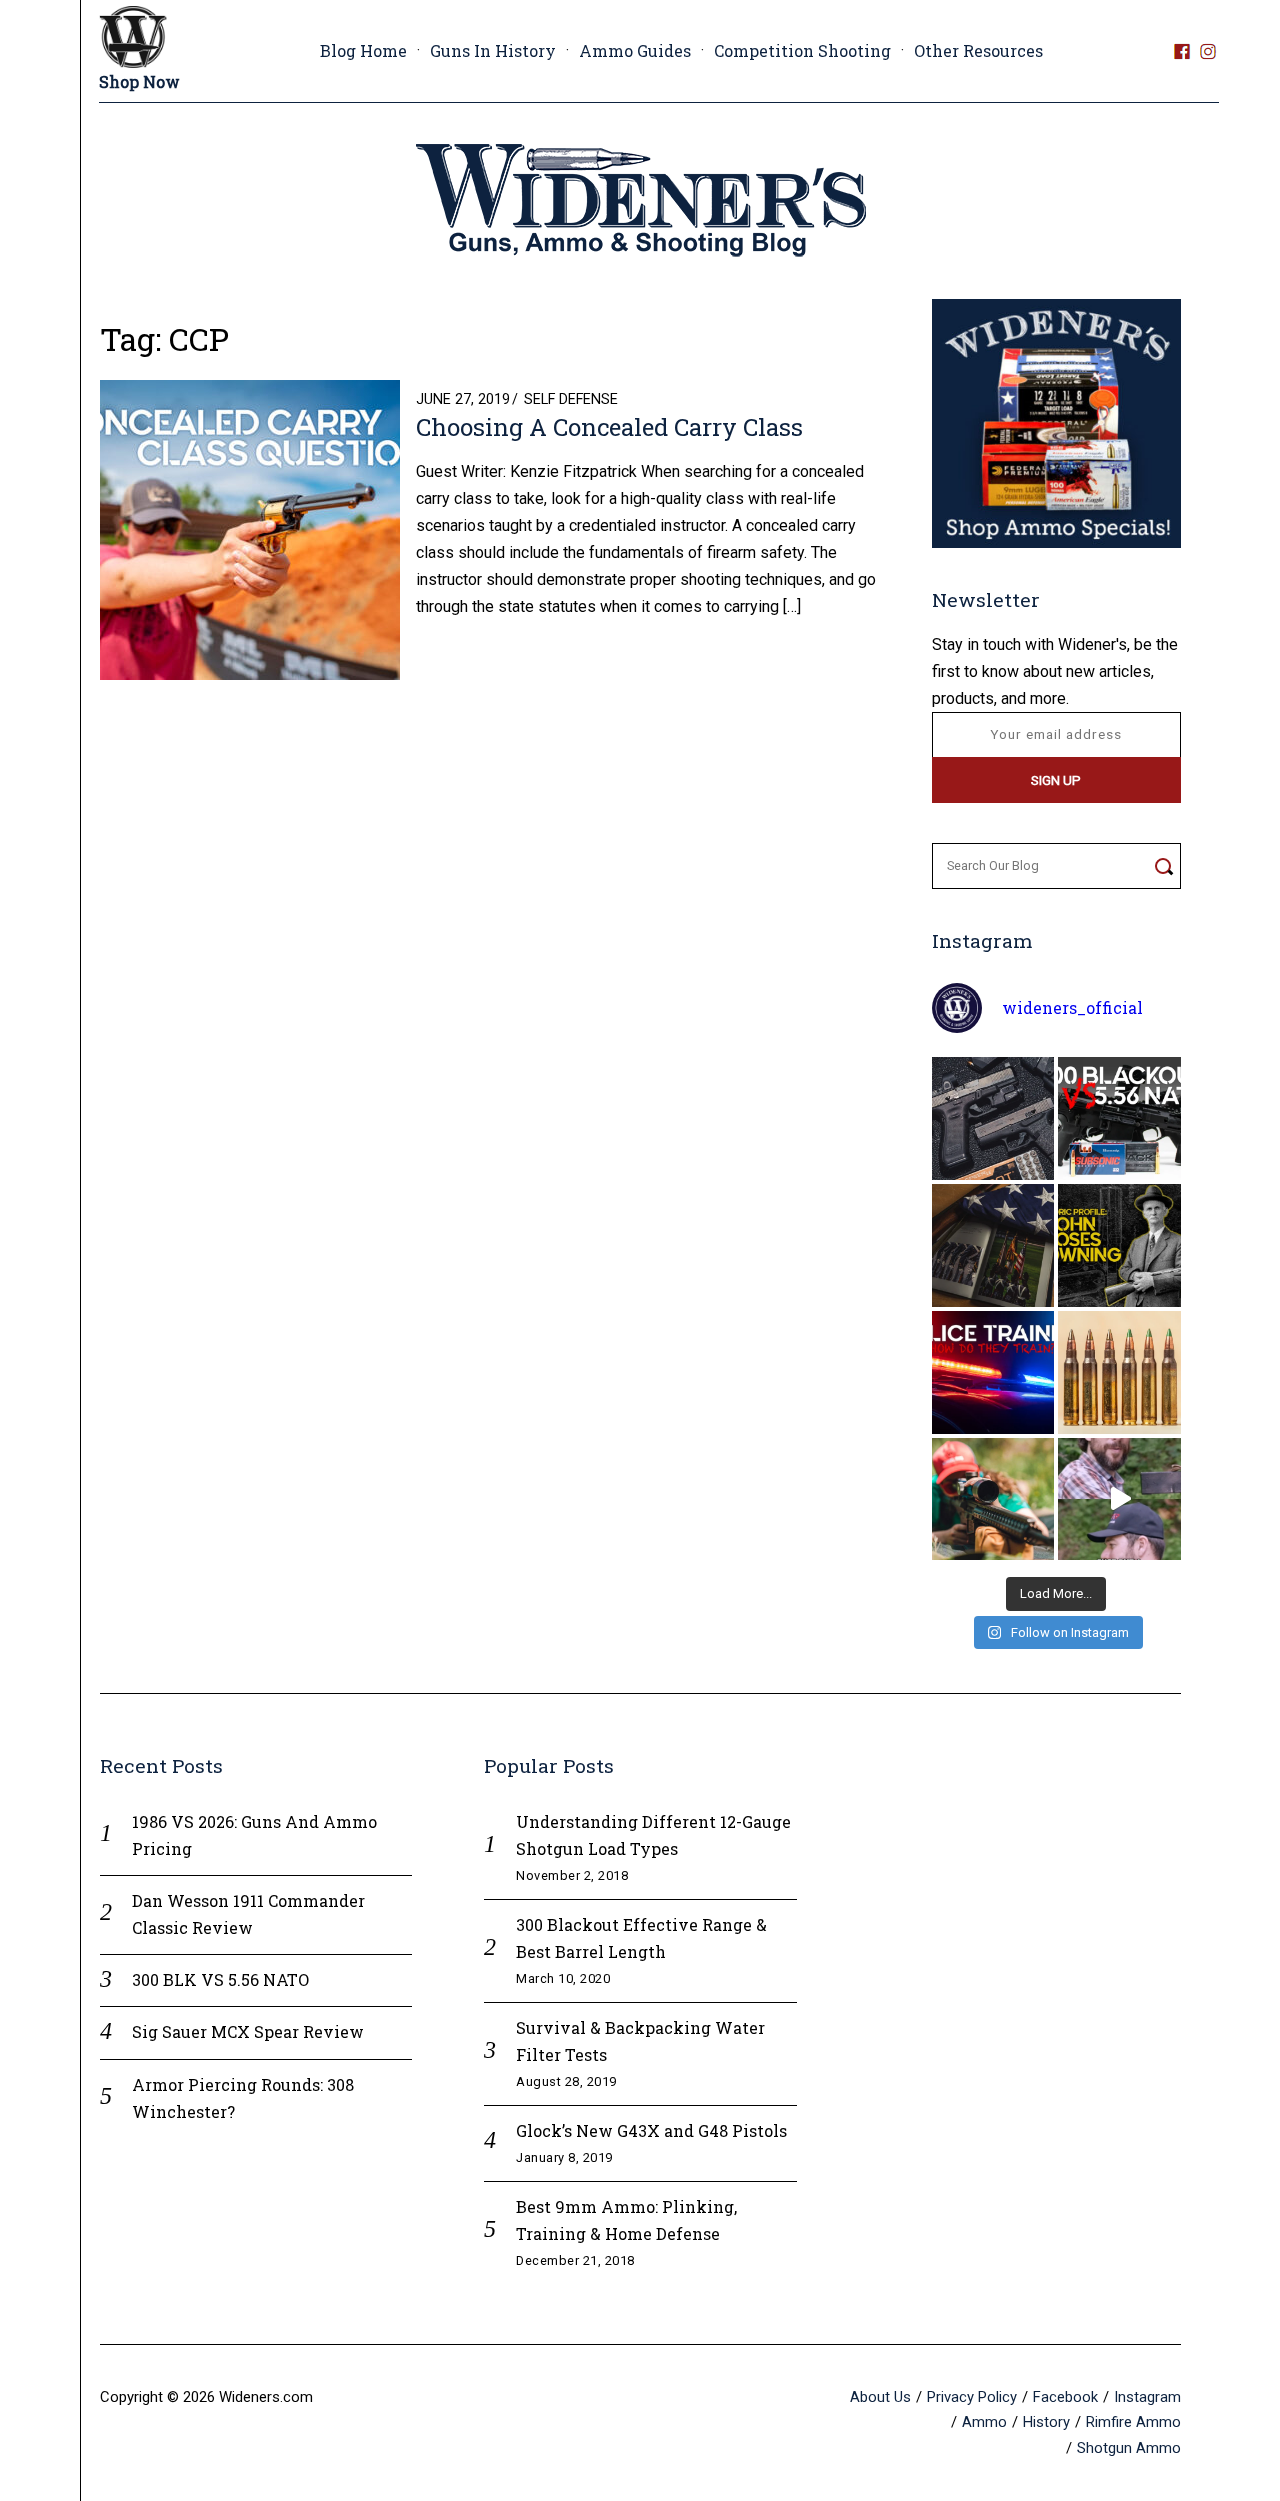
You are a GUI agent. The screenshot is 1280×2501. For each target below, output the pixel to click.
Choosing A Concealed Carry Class (609, 427)
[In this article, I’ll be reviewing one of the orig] (993, 1499)
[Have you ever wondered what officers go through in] (993, 1372)
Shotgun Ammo (1129, 2448)
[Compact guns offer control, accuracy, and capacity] (993, 1118)
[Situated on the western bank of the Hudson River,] (993, 1245)
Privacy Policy (972, 2397)
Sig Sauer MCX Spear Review (248, 2031)
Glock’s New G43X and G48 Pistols (651, 2130)
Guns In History (493, 50)
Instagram (1147, 2397)
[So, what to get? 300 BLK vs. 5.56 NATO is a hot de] (1119, 1118)
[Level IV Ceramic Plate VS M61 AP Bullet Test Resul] (1119, 1499)
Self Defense (571, 399)
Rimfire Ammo (1133, 2422)
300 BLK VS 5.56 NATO (220, 1979)
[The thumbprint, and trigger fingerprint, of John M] (1119, 1245)
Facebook (1065, 2397)
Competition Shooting (802, 50)
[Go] (1163, 866)
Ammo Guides (635, 50)
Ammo (984, 2422)
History (1046, 2422)
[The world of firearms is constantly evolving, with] (1119, 1372)
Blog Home (363, 50)
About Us (880, 2397)
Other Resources (978, 50)
